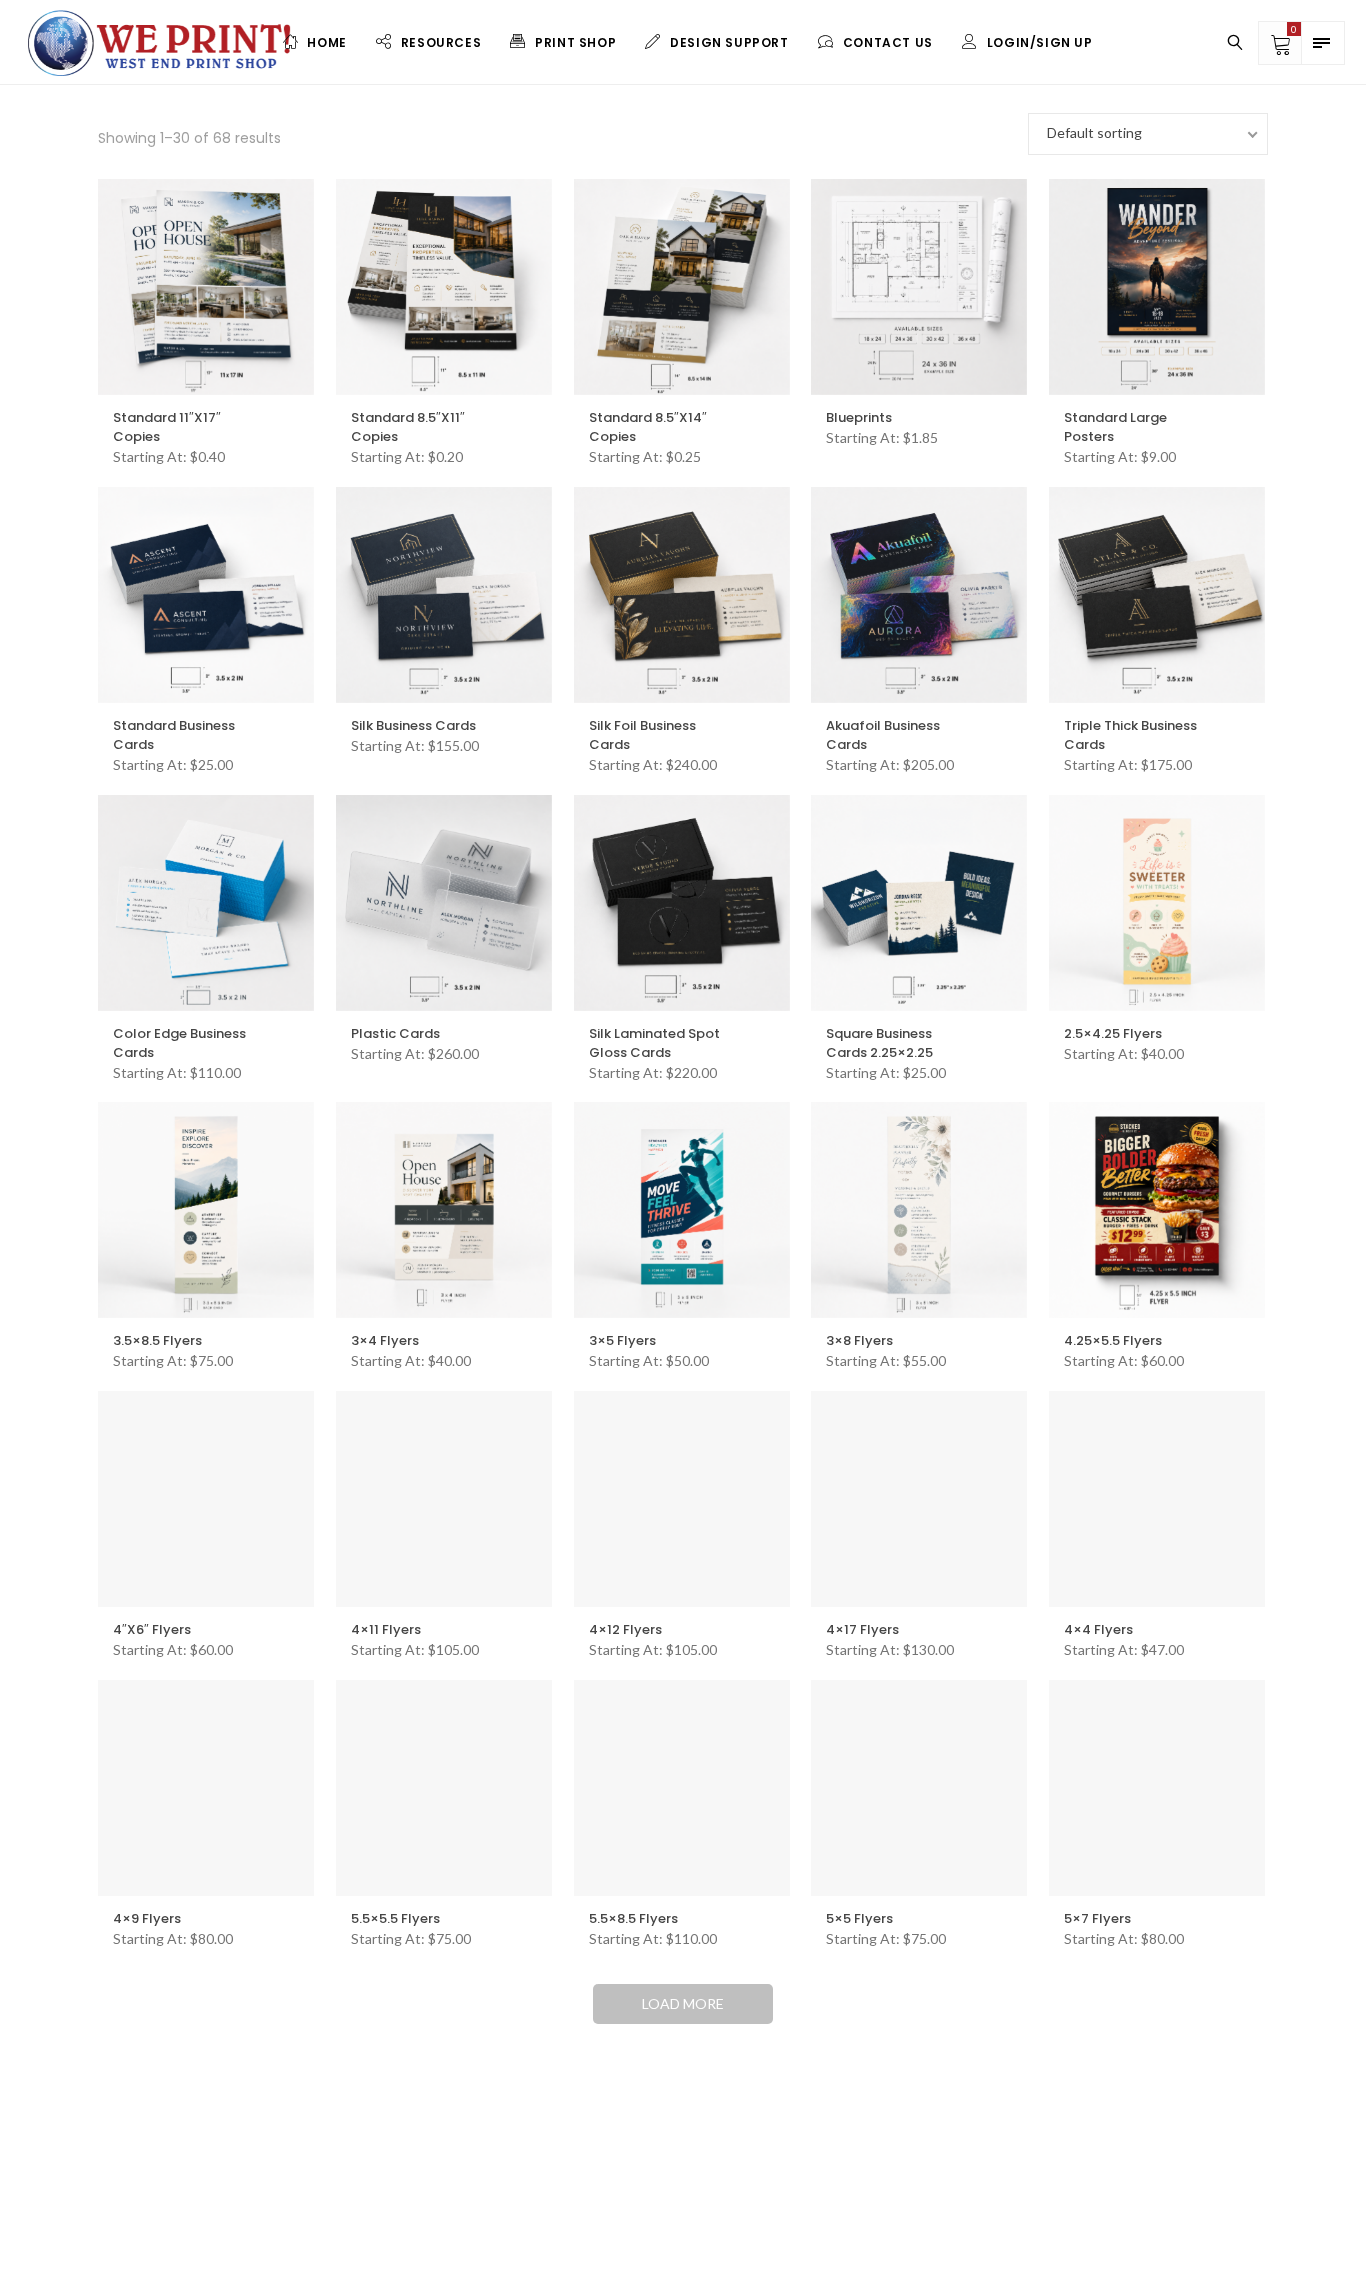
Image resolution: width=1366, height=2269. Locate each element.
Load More (683, 2003)
